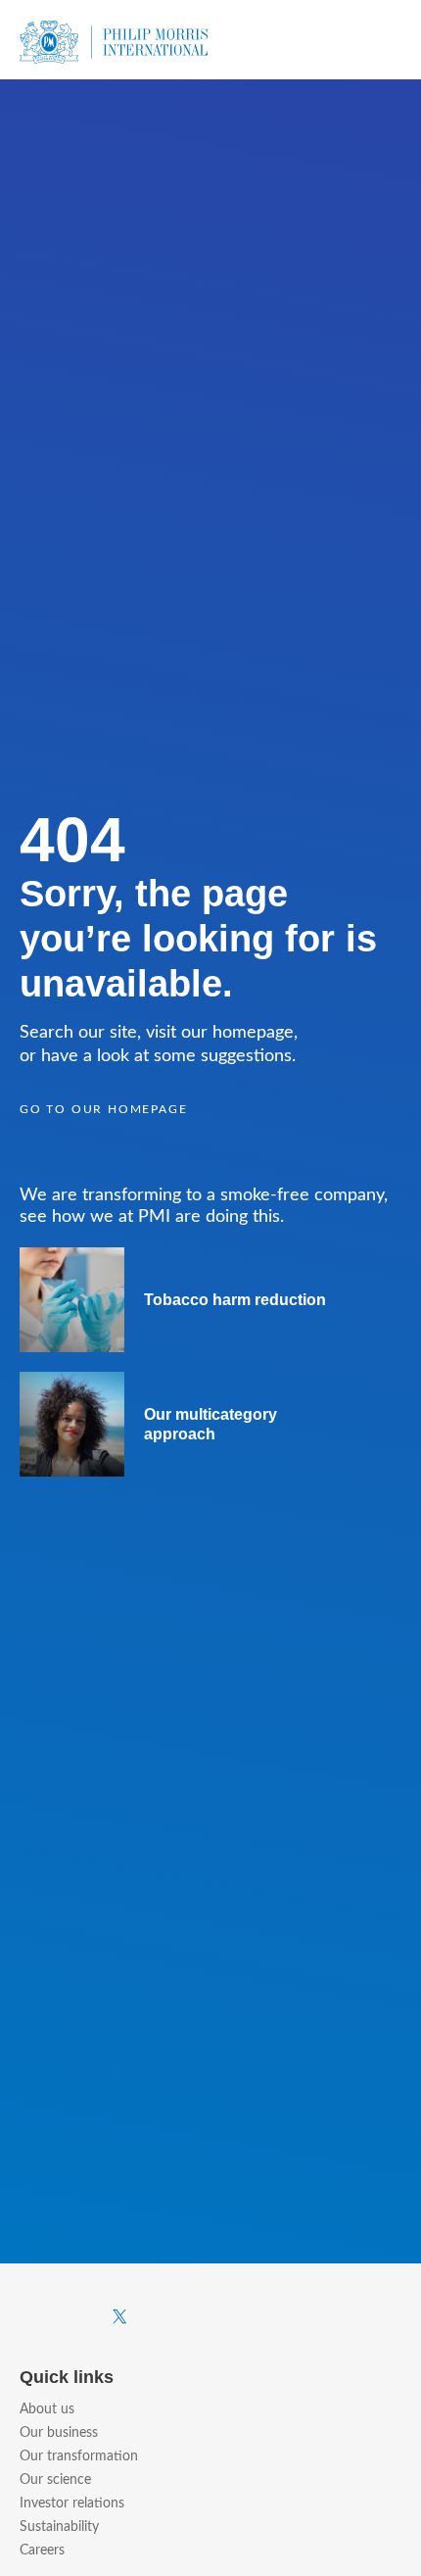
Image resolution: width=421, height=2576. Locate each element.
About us (47, 2409)
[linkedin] (305, 2316)
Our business (59, 2433)
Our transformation (79, 2456)
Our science (55, 2480)
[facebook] (25, 2316)
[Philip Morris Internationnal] (114, 40)
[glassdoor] (396, 2317)
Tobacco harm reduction (235, 1300)
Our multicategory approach (210, 1424)
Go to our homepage (103, 1109)
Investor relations (72, 2503)
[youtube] (214, 2317)
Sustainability (59, 2527)
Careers (42, 2551)
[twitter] (120, 2318)
